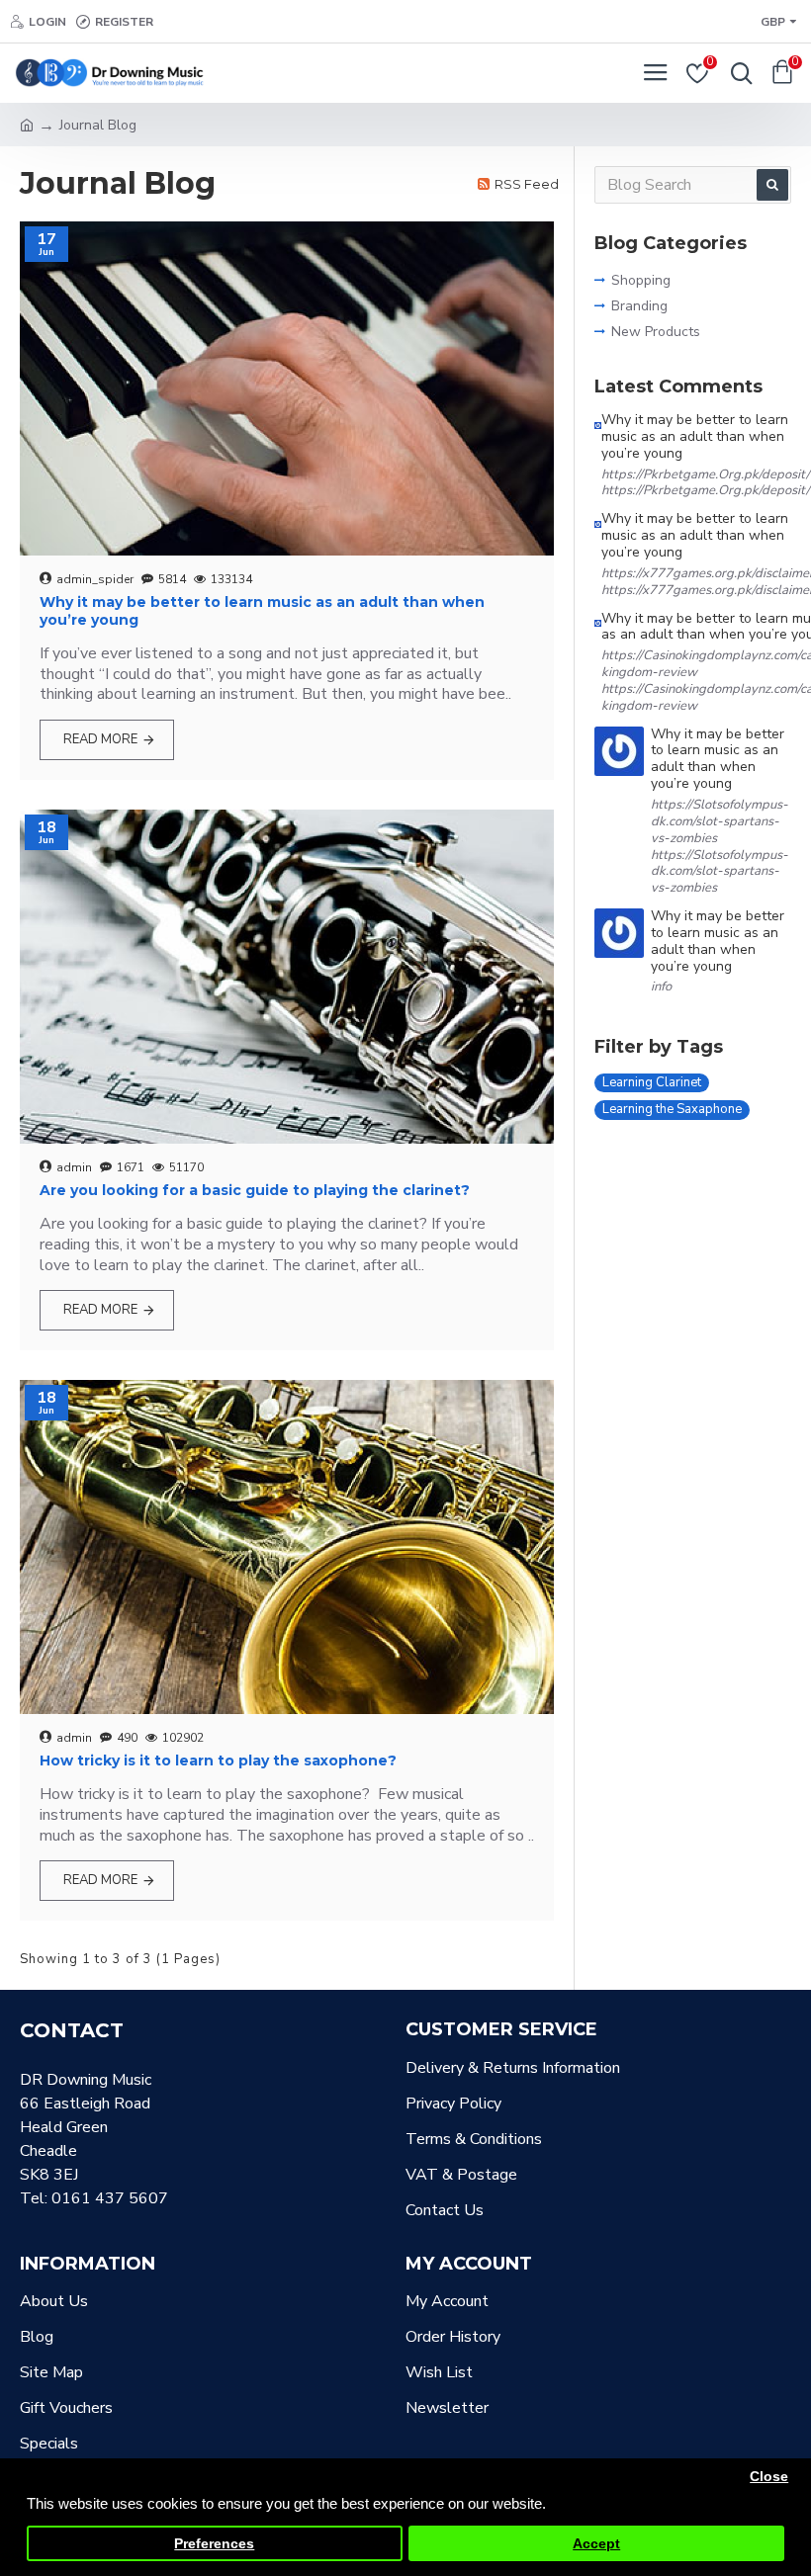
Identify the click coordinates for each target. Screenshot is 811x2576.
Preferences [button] (214, 2544)
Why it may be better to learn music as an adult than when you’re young (262, 611)
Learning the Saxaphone (672, 1109)
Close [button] (769, 2477)
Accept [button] (596, 2544)
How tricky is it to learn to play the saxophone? (218, 1760)
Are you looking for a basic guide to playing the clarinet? (255, 1190)
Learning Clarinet (652, 1082)
